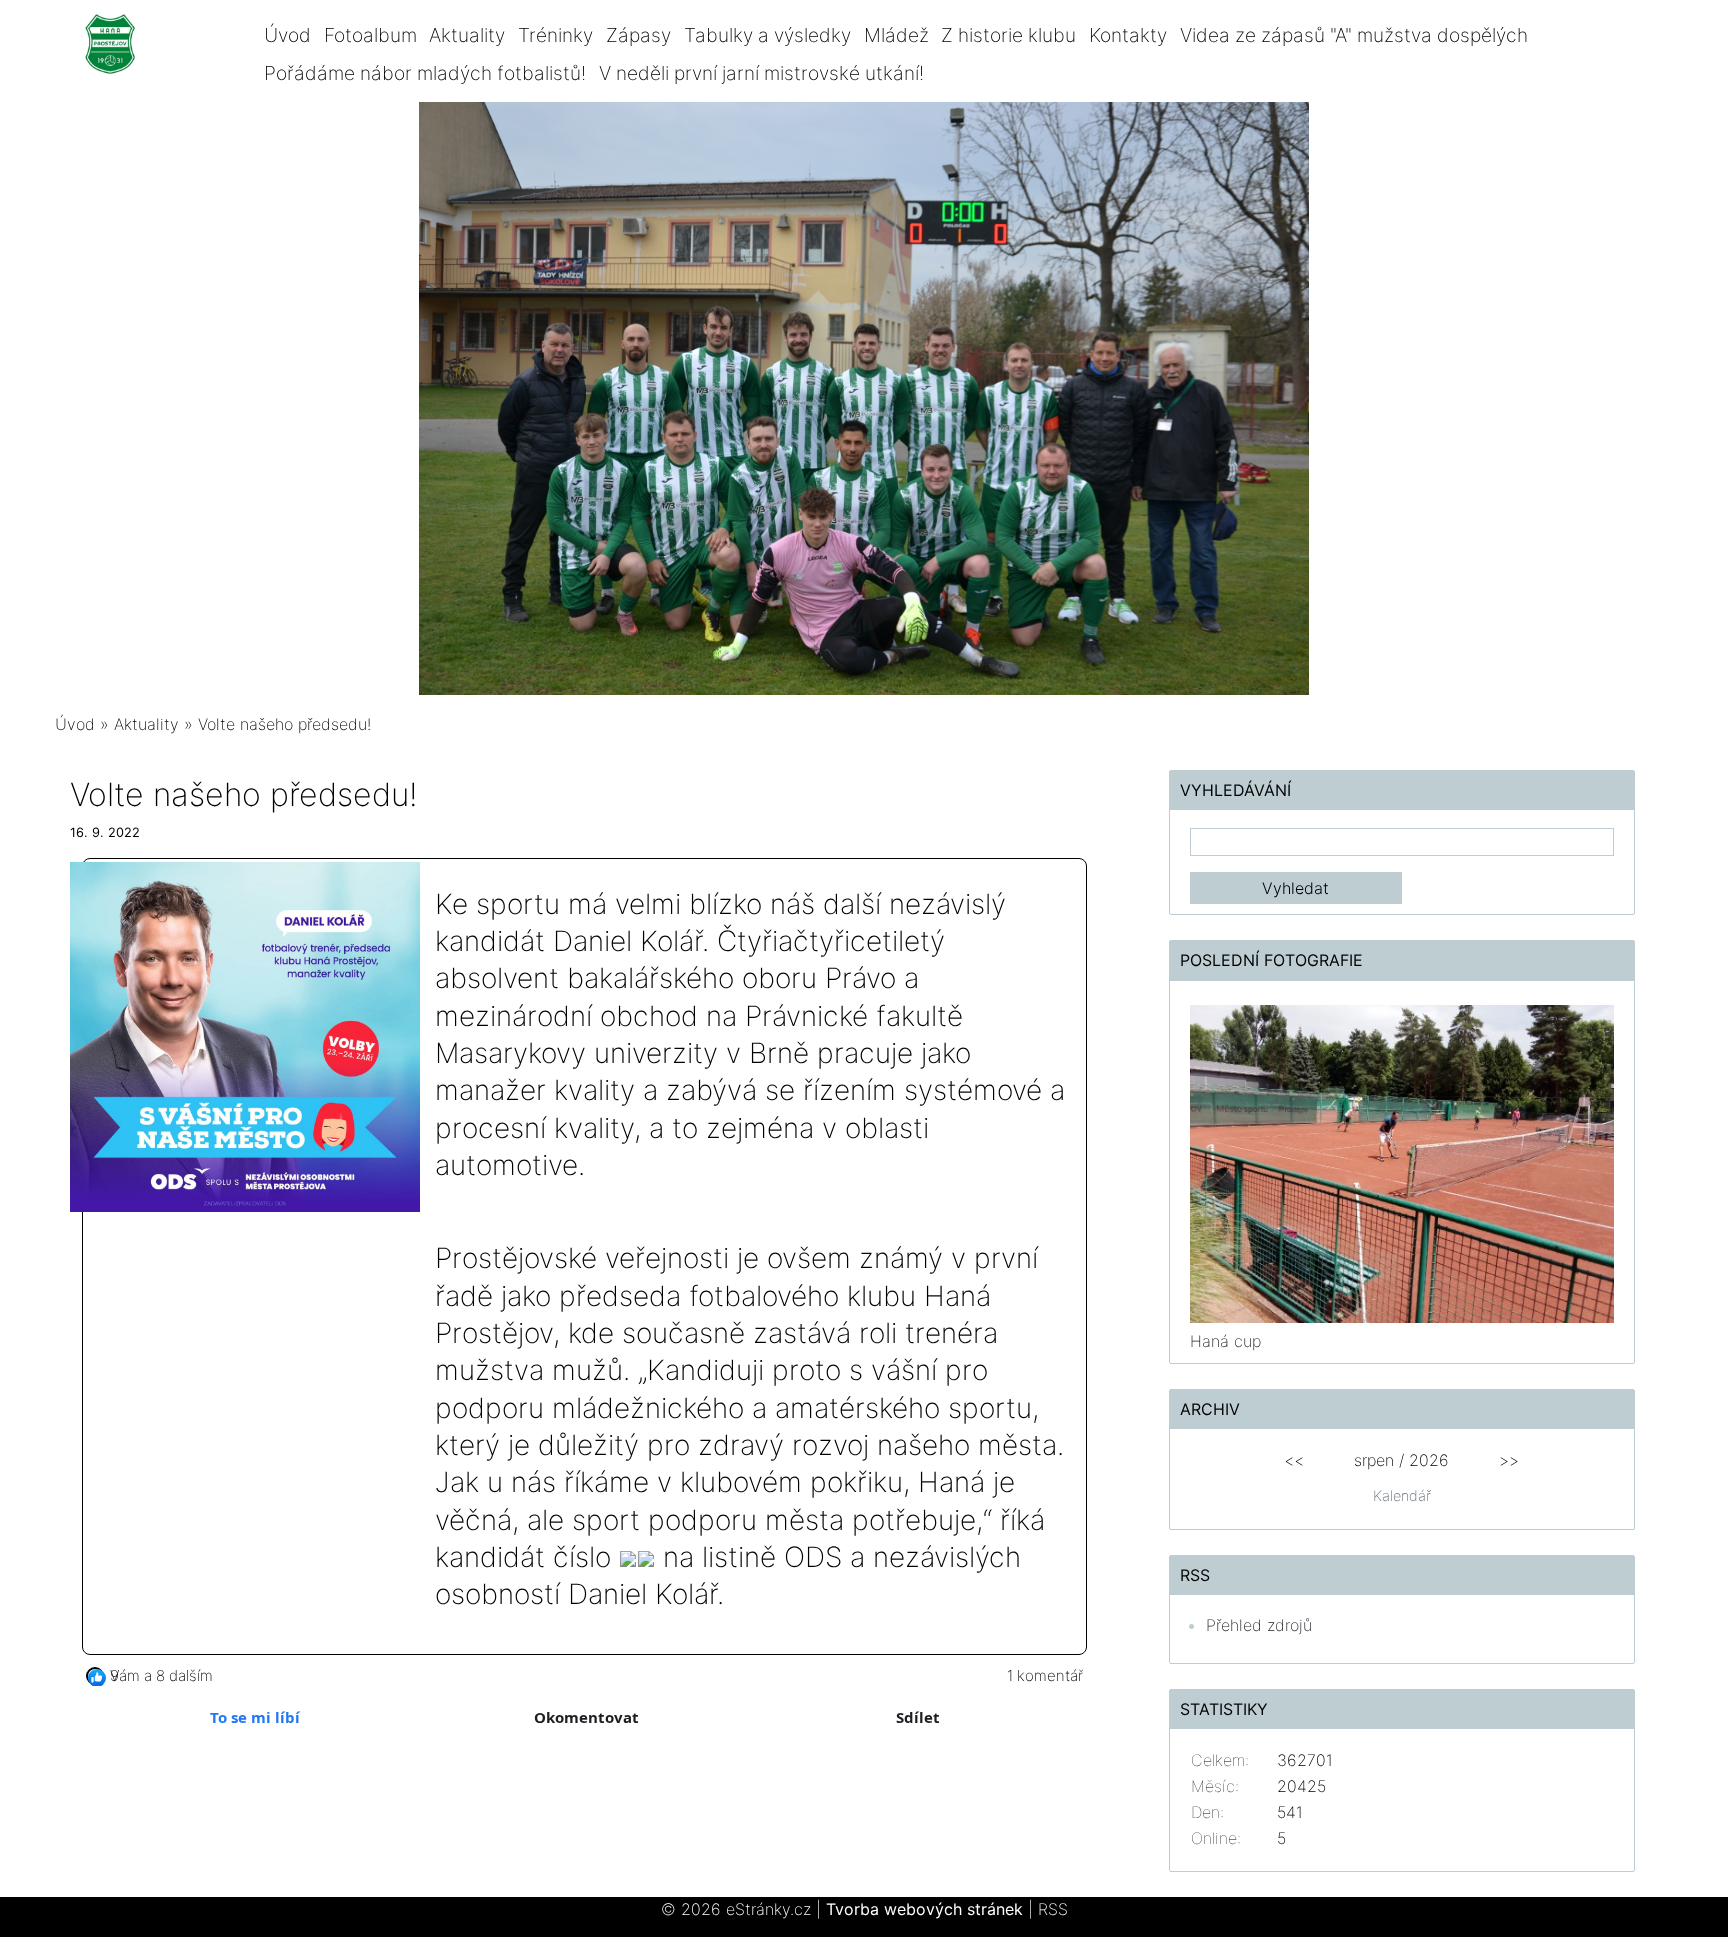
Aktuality (467, 35)
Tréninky (555, 35)
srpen (1374, 1460)
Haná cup (1225, 1341)
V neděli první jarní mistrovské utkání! (761, 73)
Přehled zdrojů (1259, 1625)
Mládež (896, 35)
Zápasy (638, 35)
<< (1294, 1460)
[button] (95, 1676)
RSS (1053, 1909)
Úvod (287, 35)
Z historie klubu (1008, 35)
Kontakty (1128, 35)
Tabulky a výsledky (767, 35)
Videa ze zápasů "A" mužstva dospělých (1354, 35)
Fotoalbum (370, 35)
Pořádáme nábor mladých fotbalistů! (425, 73)
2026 (1429, 1460)
